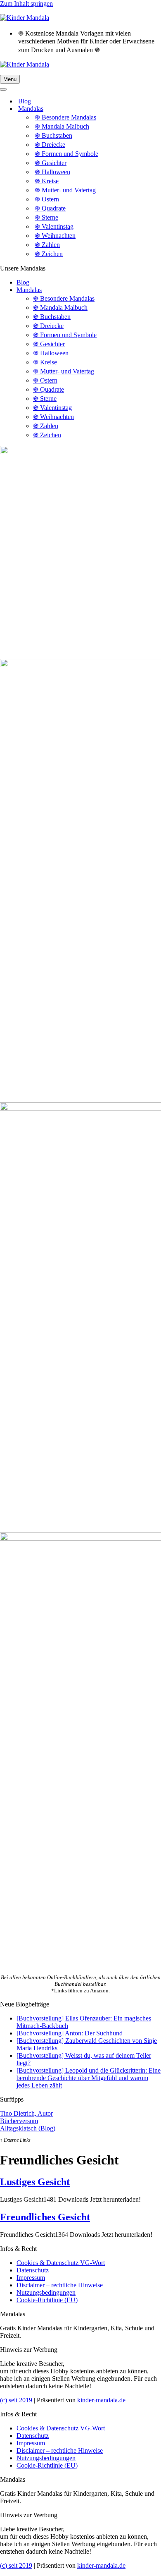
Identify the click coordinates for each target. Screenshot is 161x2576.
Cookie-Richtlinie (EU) (47, 2300)
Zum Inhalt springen (26, 4)
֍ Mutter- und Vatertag (65, 190)
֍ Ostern (47, 199)
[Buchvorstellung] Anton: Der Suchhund (70, 2033)
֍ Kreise (47, 181)
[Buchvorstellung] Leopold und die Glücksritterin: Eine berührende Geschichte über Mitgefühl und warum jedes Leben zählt (89, 2078)
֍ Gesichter (51, 163)
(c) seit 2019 (16, 2400)
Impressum (31, 2278)
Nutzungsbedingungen (46, 2292)
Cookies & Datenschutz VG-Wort (61, 2263)
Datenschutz (33, 2270)
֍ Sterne (46, 217)
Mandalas (29, 290)
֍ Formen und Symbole (66, 154)
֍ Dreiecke (50, 145)
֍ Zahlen (47, 245)
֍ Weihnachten (55, 236)
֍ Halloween (52, 172)
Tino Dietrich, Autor (26, 2113)
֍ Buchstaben (53, 135)
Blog (25, 101)
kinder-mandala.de (101, 2400)
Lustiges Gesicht (35, 2182)
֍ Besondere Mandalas (65, 117)
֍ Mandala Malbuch (62, 126)
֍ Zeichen (49, 254)
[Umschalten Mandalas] (144, 109)
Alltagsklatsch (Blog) (28, 2128)
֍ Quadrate (50, 208)
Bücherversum (19, 2121)
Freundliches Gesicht (45, 2217)
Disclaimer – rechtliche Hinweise (60, 2285)
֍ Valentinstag (54, 226)
